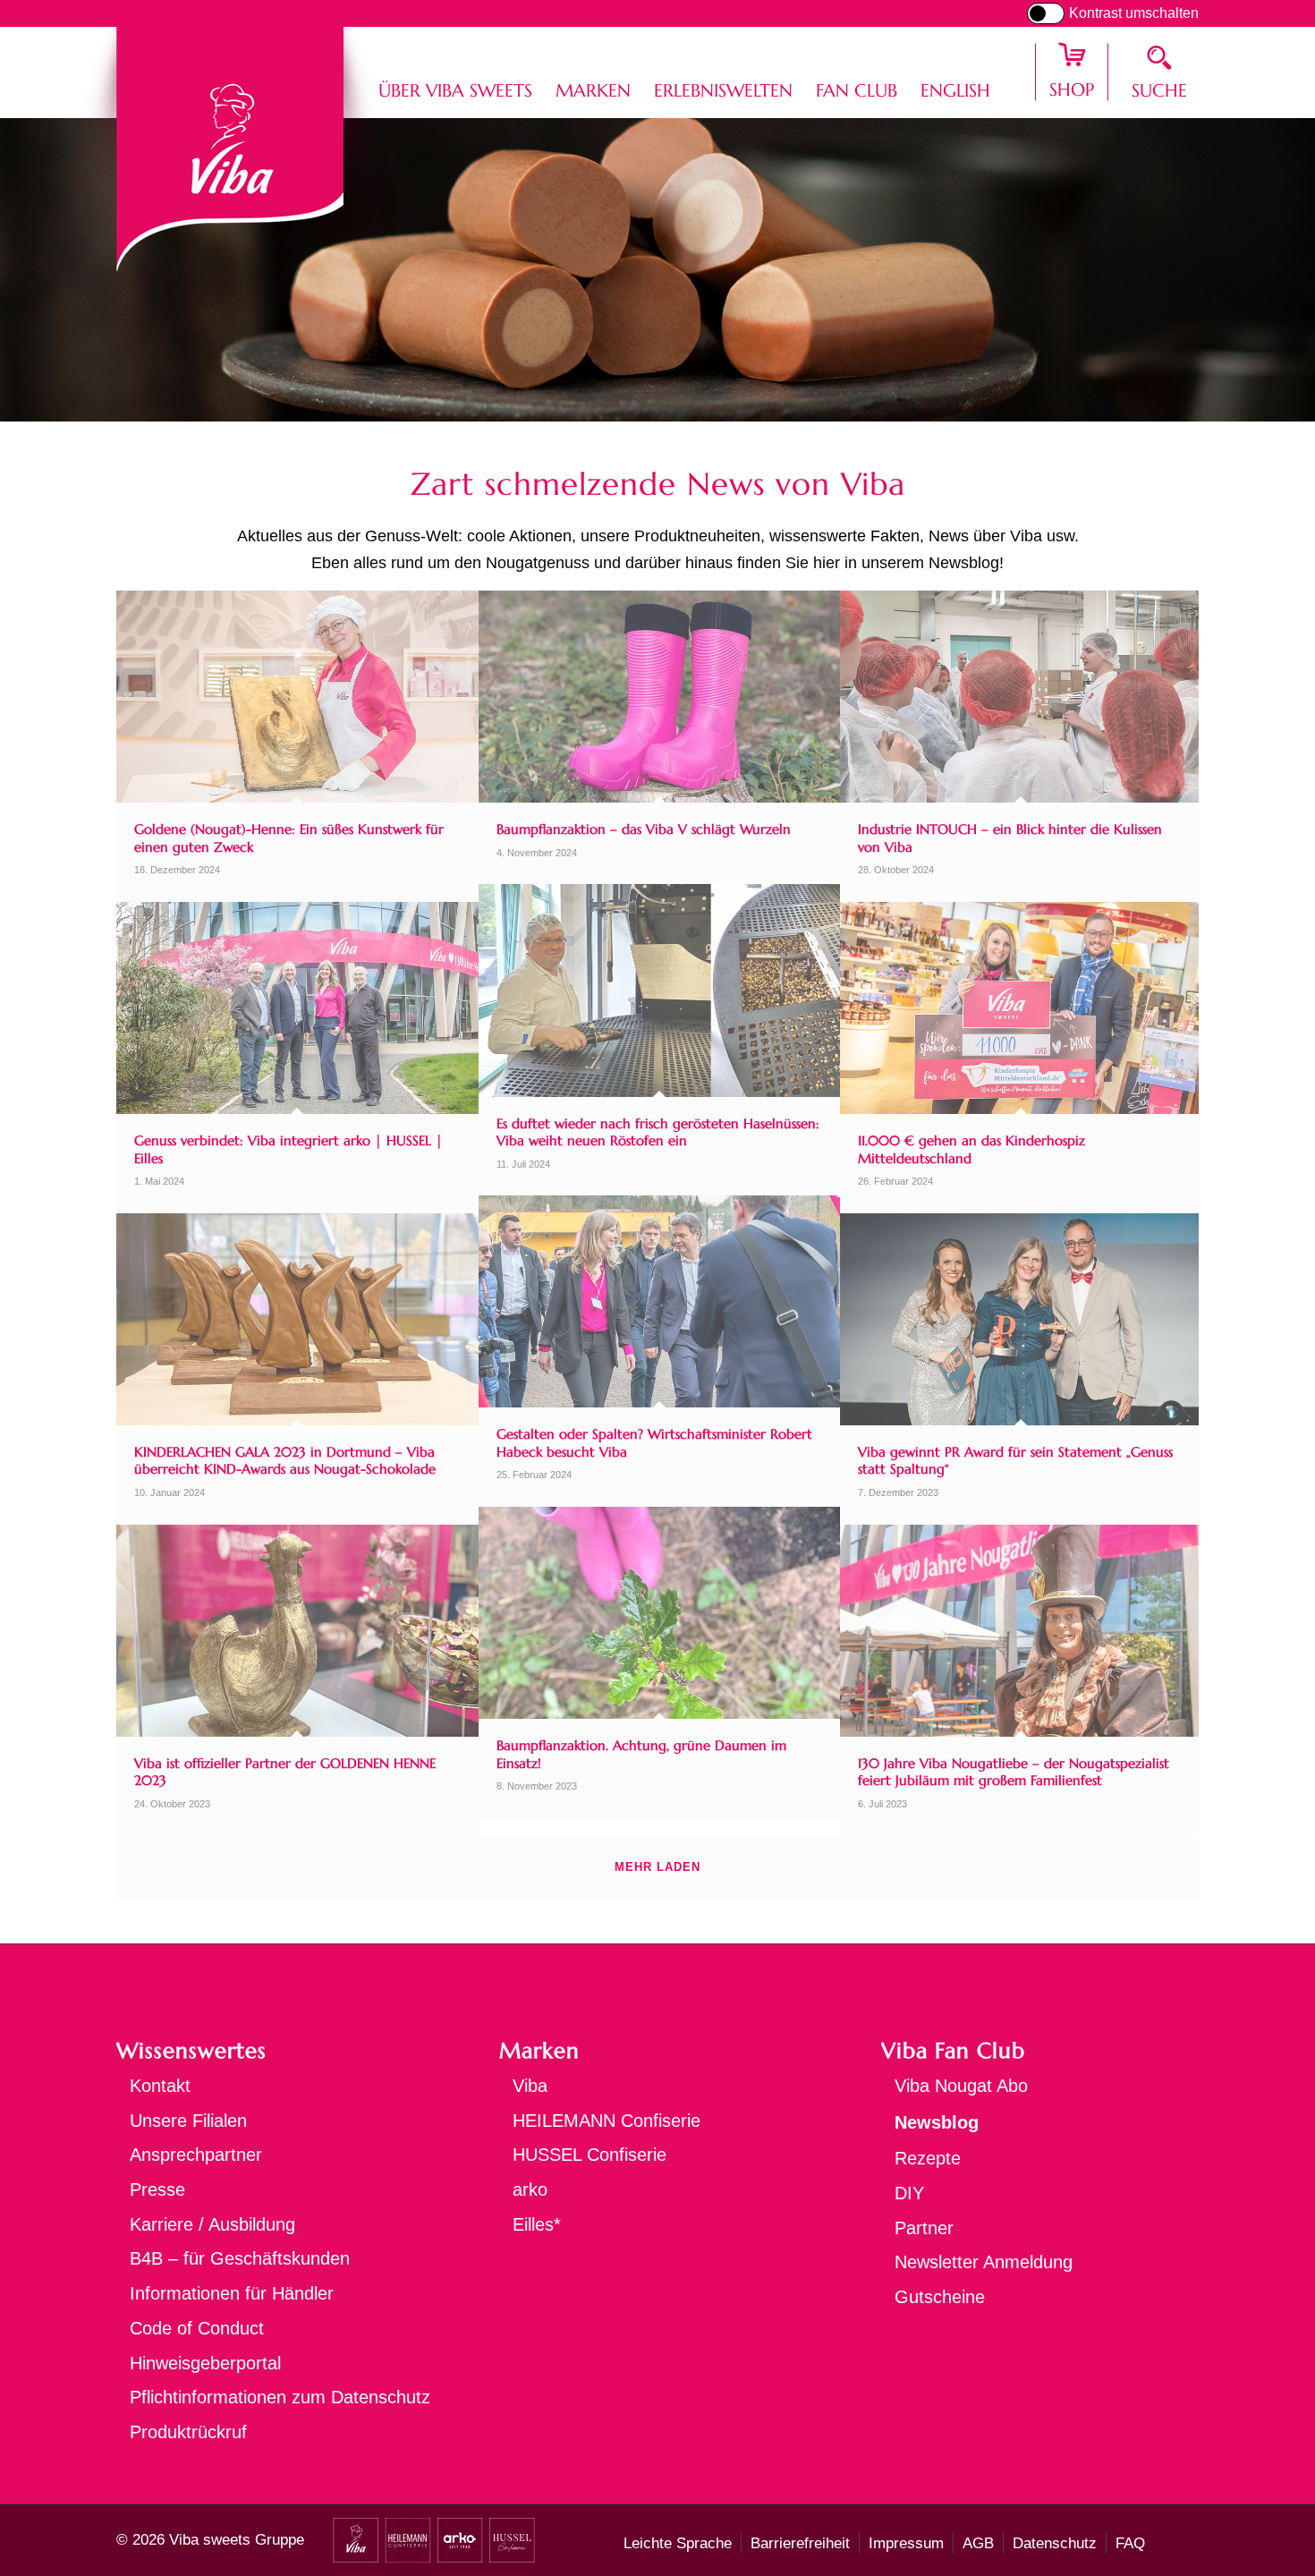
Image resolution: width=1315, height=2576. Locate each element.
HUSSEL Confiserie (590, 2155)
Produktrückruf (188, 2432)
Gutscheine (940, 2297)
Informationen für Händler (232, 2293)
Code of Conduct (197, 2328)
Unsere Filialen (188, 2121)
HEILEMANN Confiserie (607, 2121)
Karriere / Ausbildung (212, 2224)
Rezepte (928, 2158)
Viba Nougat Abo (961, 2086)
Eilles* (537, 2224)
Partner (924, 2228)
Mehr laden (657, 1867)
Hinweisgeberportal (205, 2363)
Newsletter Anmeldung (984, 2262)
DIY (909, 2193)
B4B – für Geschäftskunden (240, 2258)
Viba (530, 2086)
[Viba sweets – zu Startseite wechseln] (230, 149)
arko (530, 2189)
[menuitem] (455, 72)
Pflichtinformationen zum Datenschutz (280, 2397)
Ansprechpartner (196, 2155)
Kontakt (160, 2086)
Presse (157, 2189)
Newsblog (937, 2122)
